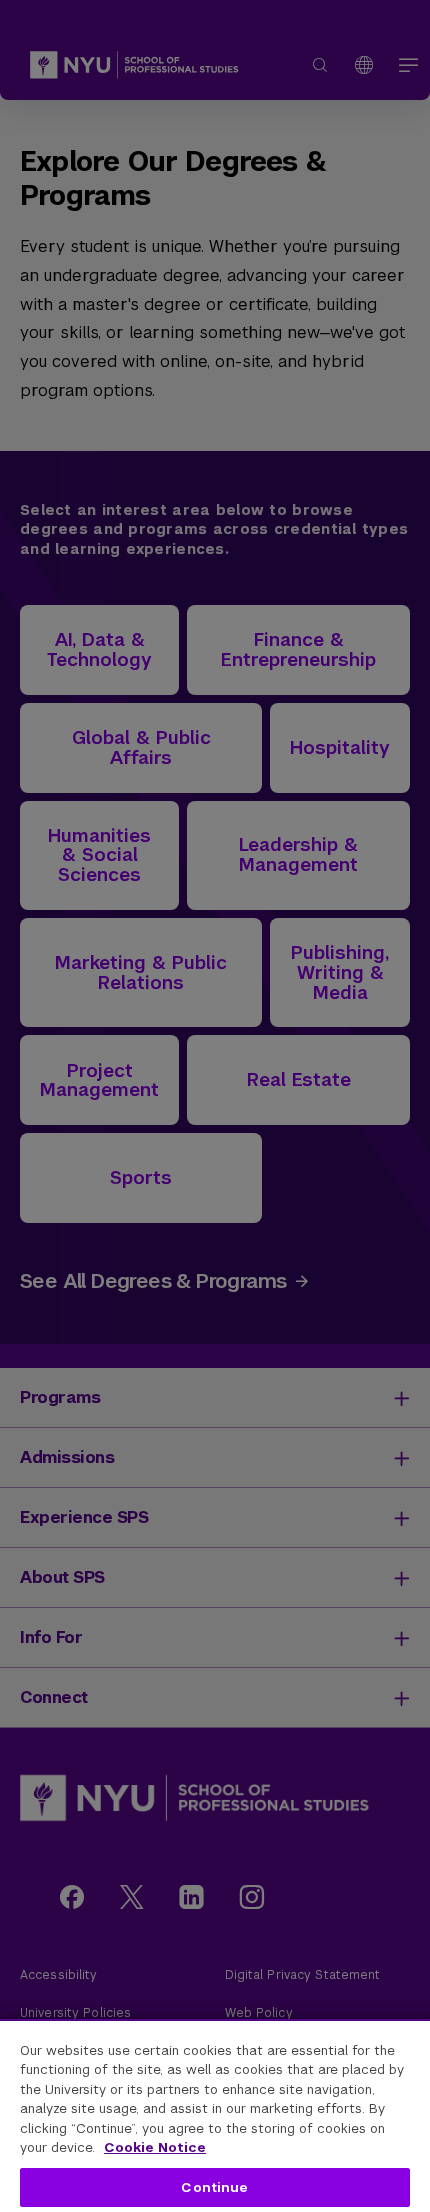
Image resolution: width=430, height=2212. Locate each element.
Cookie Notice (155, 2147)
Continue (214, 2187)
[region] (215, 2115)
